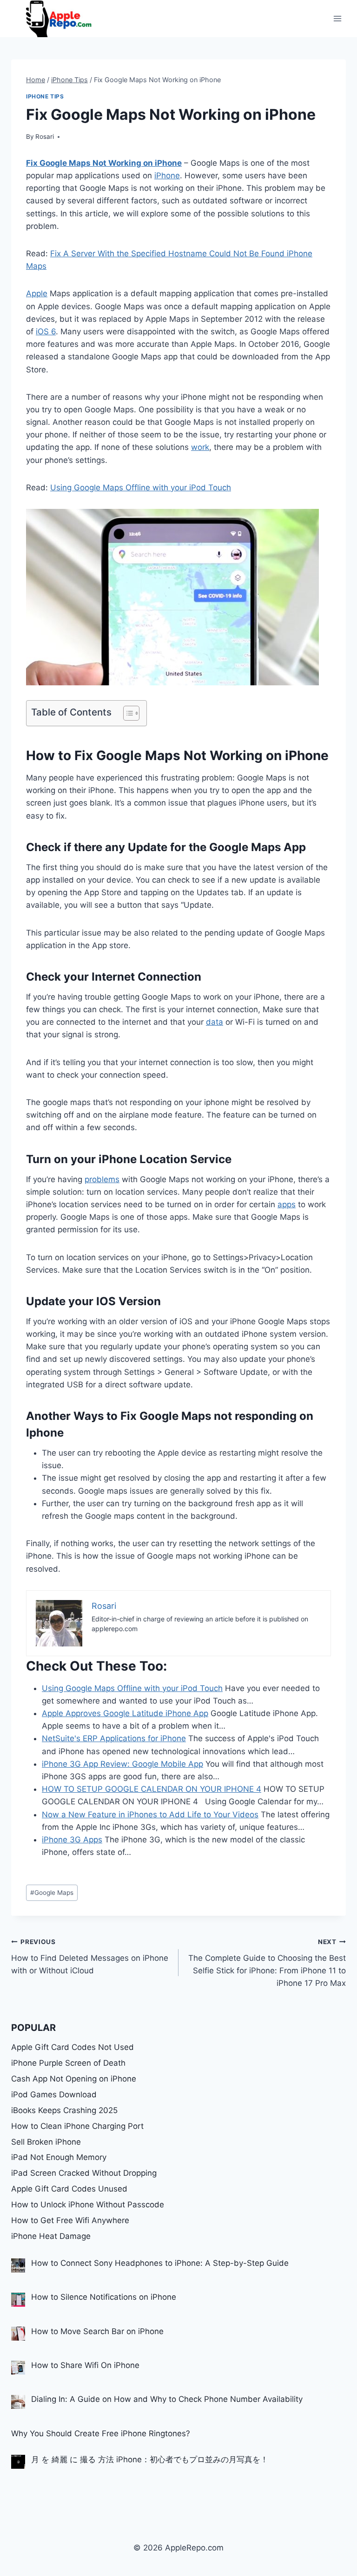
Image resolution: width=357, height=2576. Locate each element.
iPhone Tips (45, 96)
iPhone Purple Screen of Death (68, 2063)
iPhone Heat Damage (51, 2236)
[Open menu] (337, 18)
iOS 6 (46, 332)
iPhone (167, 176)
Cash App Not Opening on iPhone (74, 2079)
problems (102, 1179)
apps (287, 1204)
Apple (37, 293)
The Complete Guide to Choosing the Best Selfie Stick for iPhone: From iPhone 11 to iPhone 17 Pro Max (267, 1963)
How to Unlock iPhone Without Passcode (88, 2205)
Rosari (45, 137)
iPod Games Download (54, 2095)
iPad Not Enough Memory (59, 2157)
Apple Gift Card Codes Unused (69, 2189)
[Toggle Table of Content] (127, 713)
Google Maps (52, 1893)
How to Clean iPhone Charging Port (77, 2126)
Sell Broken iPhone (46, 2142)
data (215, 1022)
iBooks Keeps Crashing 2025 (64, 2110)
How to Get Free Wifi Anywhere (70, 2220)
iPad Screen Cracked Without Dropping (84, 2173)
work (200, 447)
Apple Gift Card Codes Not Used (73, 2047)
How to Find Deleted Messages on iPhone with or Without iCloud (90, 1957)
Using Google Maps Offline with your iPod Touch (141, 488)
